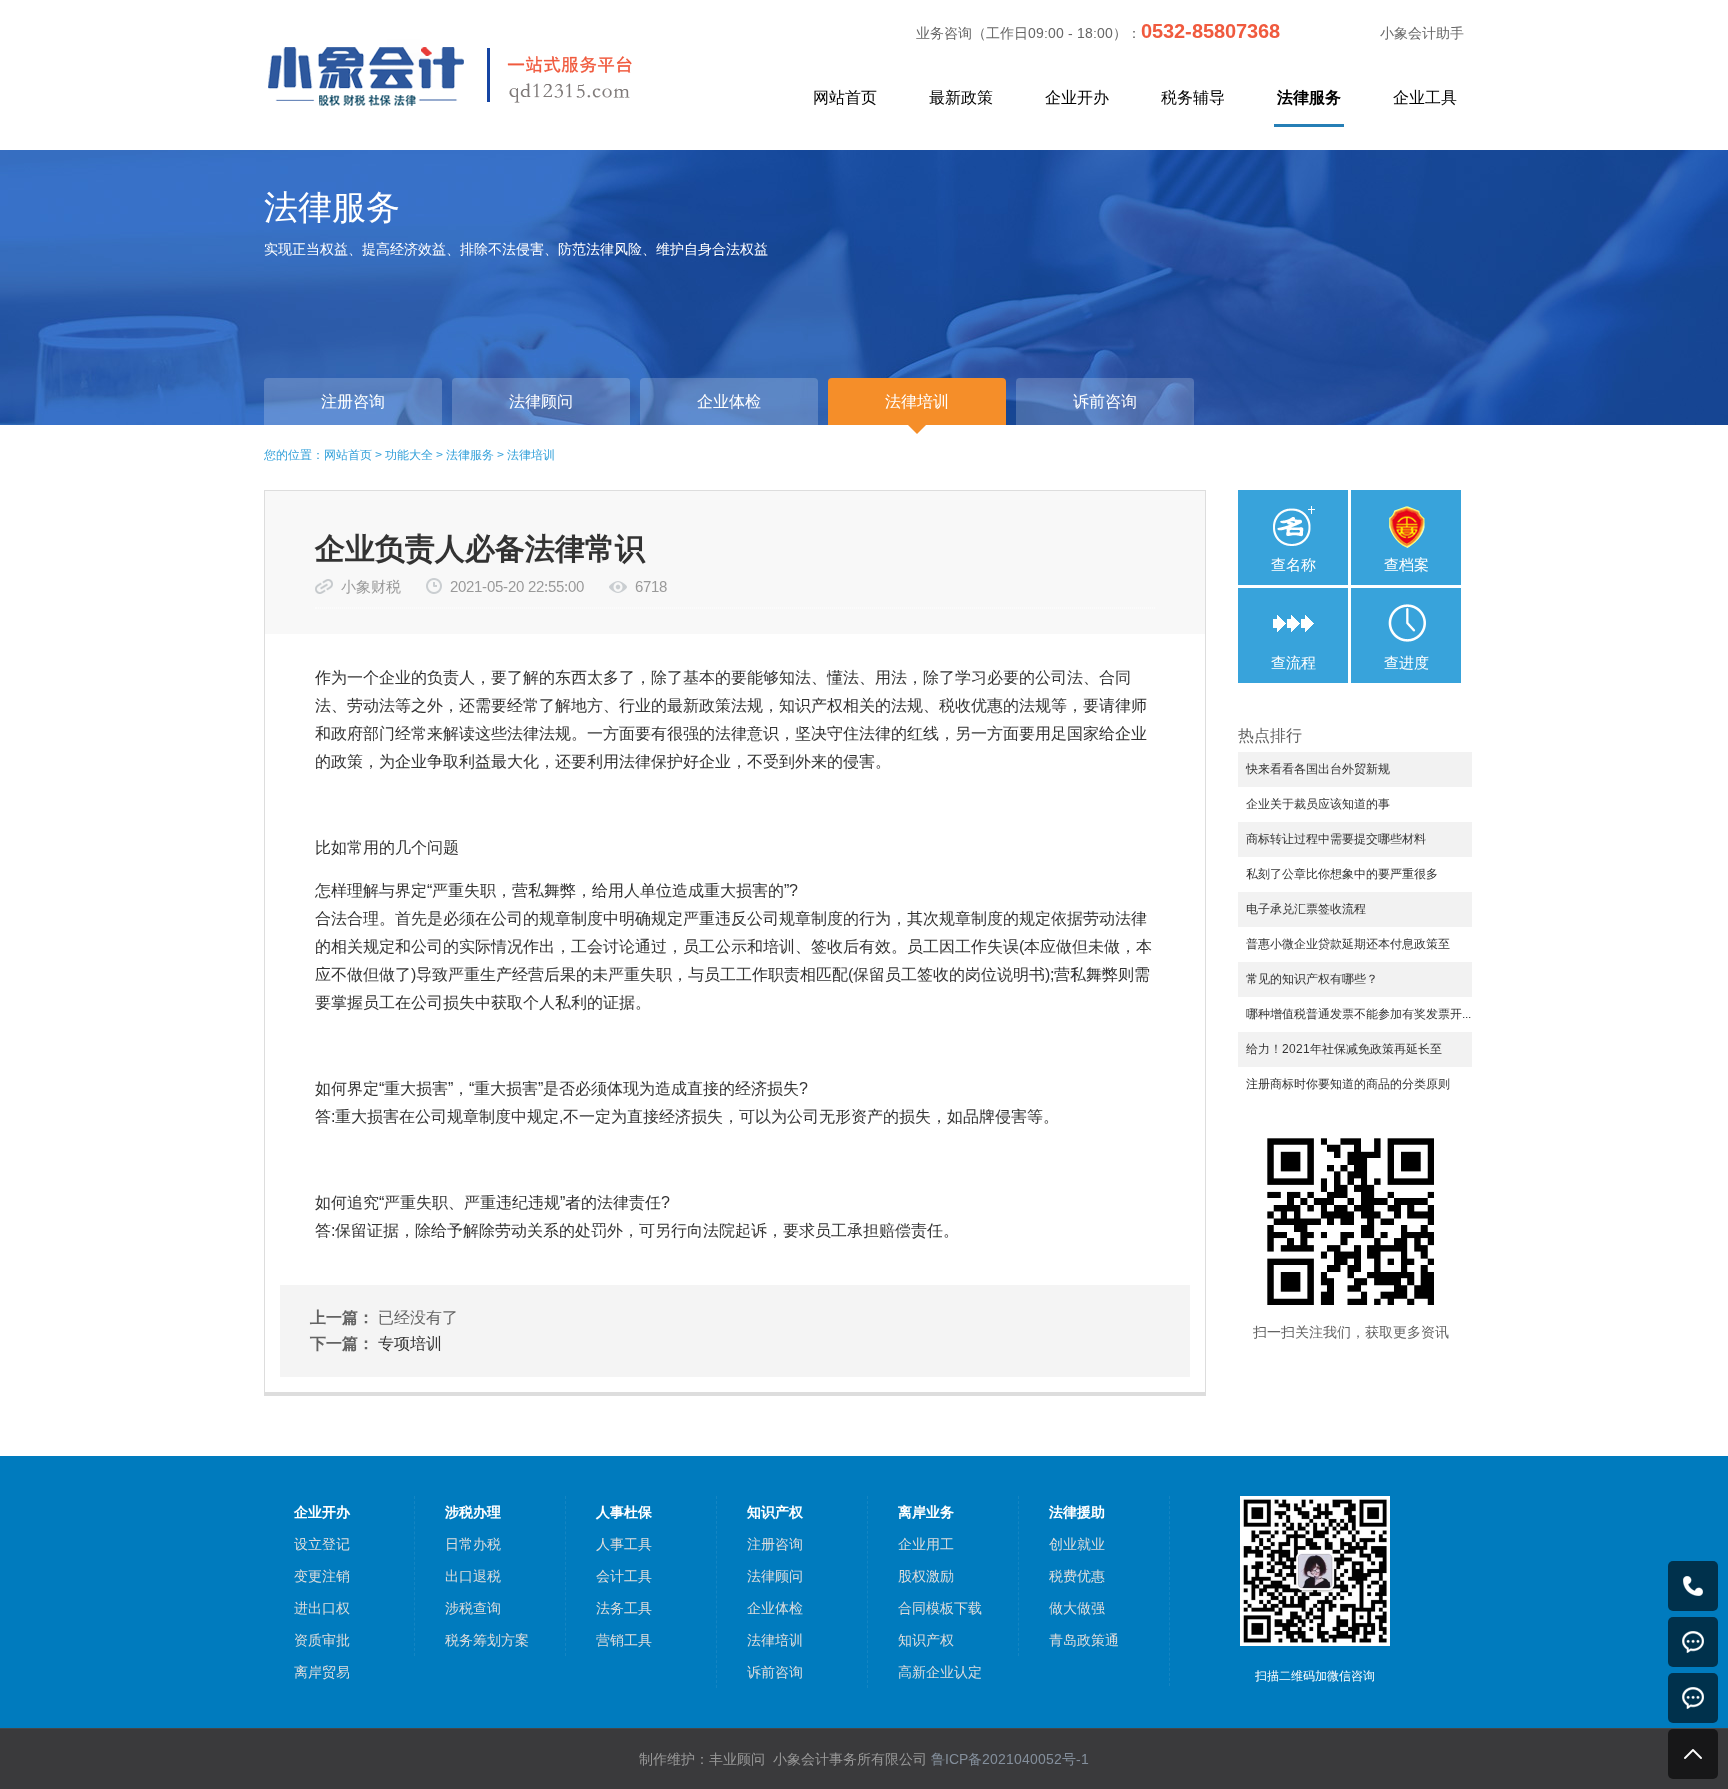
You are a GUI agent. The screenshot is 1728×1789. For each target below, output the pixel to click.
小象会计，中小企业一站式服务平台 (496, 74)
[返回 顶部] (1693, 1754)
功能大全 (409, 455)
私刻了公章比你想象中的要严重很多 (1342, 874)
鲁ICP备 (1010, 1759)
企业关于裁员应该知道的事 (1318, 804)
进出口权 (322, 1608)
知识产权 (926, 1640)
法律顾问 (775, 1576)
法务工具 (624, 1608)
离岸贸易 (322, 1672)
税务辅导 (1193, 97)
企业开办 (1077, 97)
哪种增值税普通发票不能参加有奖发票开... (1358, 1014)
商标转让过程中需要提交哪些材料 (1336, 839)
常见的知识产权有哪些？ (1312, 979)
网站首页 (845, 97)
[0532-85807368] (1693, 1586)
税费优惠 (1077, 1576)
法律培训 (531, 455)
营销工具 (624, 1640)
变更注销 (322, 1576)
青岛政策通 (1084, 1640)
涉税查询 (473, 1608)
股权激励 (926, 1576)
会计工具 (624, 1576)
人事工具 (624, 1544)
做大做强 (1077, 1608)
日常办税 (473, 1544)
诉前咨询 (775, 1672)
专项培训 (410, 1343)
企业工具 (1425, 97)
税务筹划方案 (487, 1640)
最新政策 (961, 97)
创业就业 (1077, 1544)
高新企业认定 (940, 1672)
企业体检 (775, 1608)
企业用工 (926, 1544)
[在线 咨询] (1693, 1642)
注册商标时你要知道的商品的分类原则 (1348, 1084)
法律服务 (1309, 97)
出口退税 (473, 1576)
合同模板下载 (940, 1608)
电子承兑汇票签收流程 (1306, 909)
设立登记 (322, 1544)
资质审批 (322, 1640)
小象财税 (371, 586)
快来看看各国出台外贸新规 (1318, 769)
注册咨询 (775, 1544)
